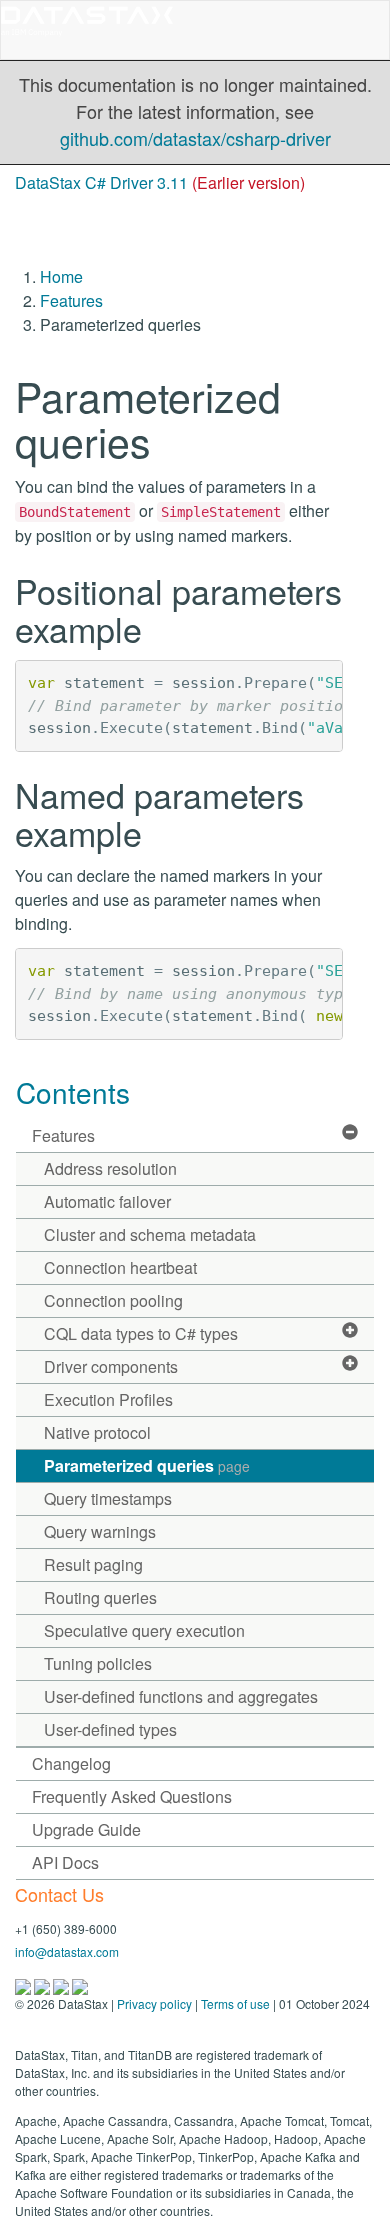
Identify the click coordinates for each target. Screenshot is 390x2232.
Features (71, 300)
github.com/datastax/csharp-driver (195, 138)
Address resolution (110, 1168)
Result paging (93, 1564)
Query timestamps (108, 1498)
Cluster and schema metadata (150, 1234)
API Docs (65, 1862)
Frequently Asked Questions (132, 1796)
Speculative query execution (144, 1630)
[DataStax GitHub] (80, 1984)
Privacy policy (154, 2003)
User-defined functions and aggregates (181, 1696)
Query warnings (100, 1531)
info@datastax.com (67, 1951)
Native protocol (97, 1432)
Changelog (71, 1763)
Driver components (111, 1366)
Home (61, 276)
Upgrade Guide (86, 1829)
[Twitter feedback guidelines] (62, 1984)
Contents (73, 1092)
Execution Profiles (108, 1399)
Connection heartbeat (120, 1267)
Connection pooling (113, 1300)
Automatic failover (107, 1201)
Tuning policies (98, 1663)
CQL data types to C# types (141, 1333)
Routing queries (100, 1597)
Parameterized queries (147, 1465)
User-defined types (110, 1729)
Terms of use (235, 2003)
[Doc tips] (43, 1984)
